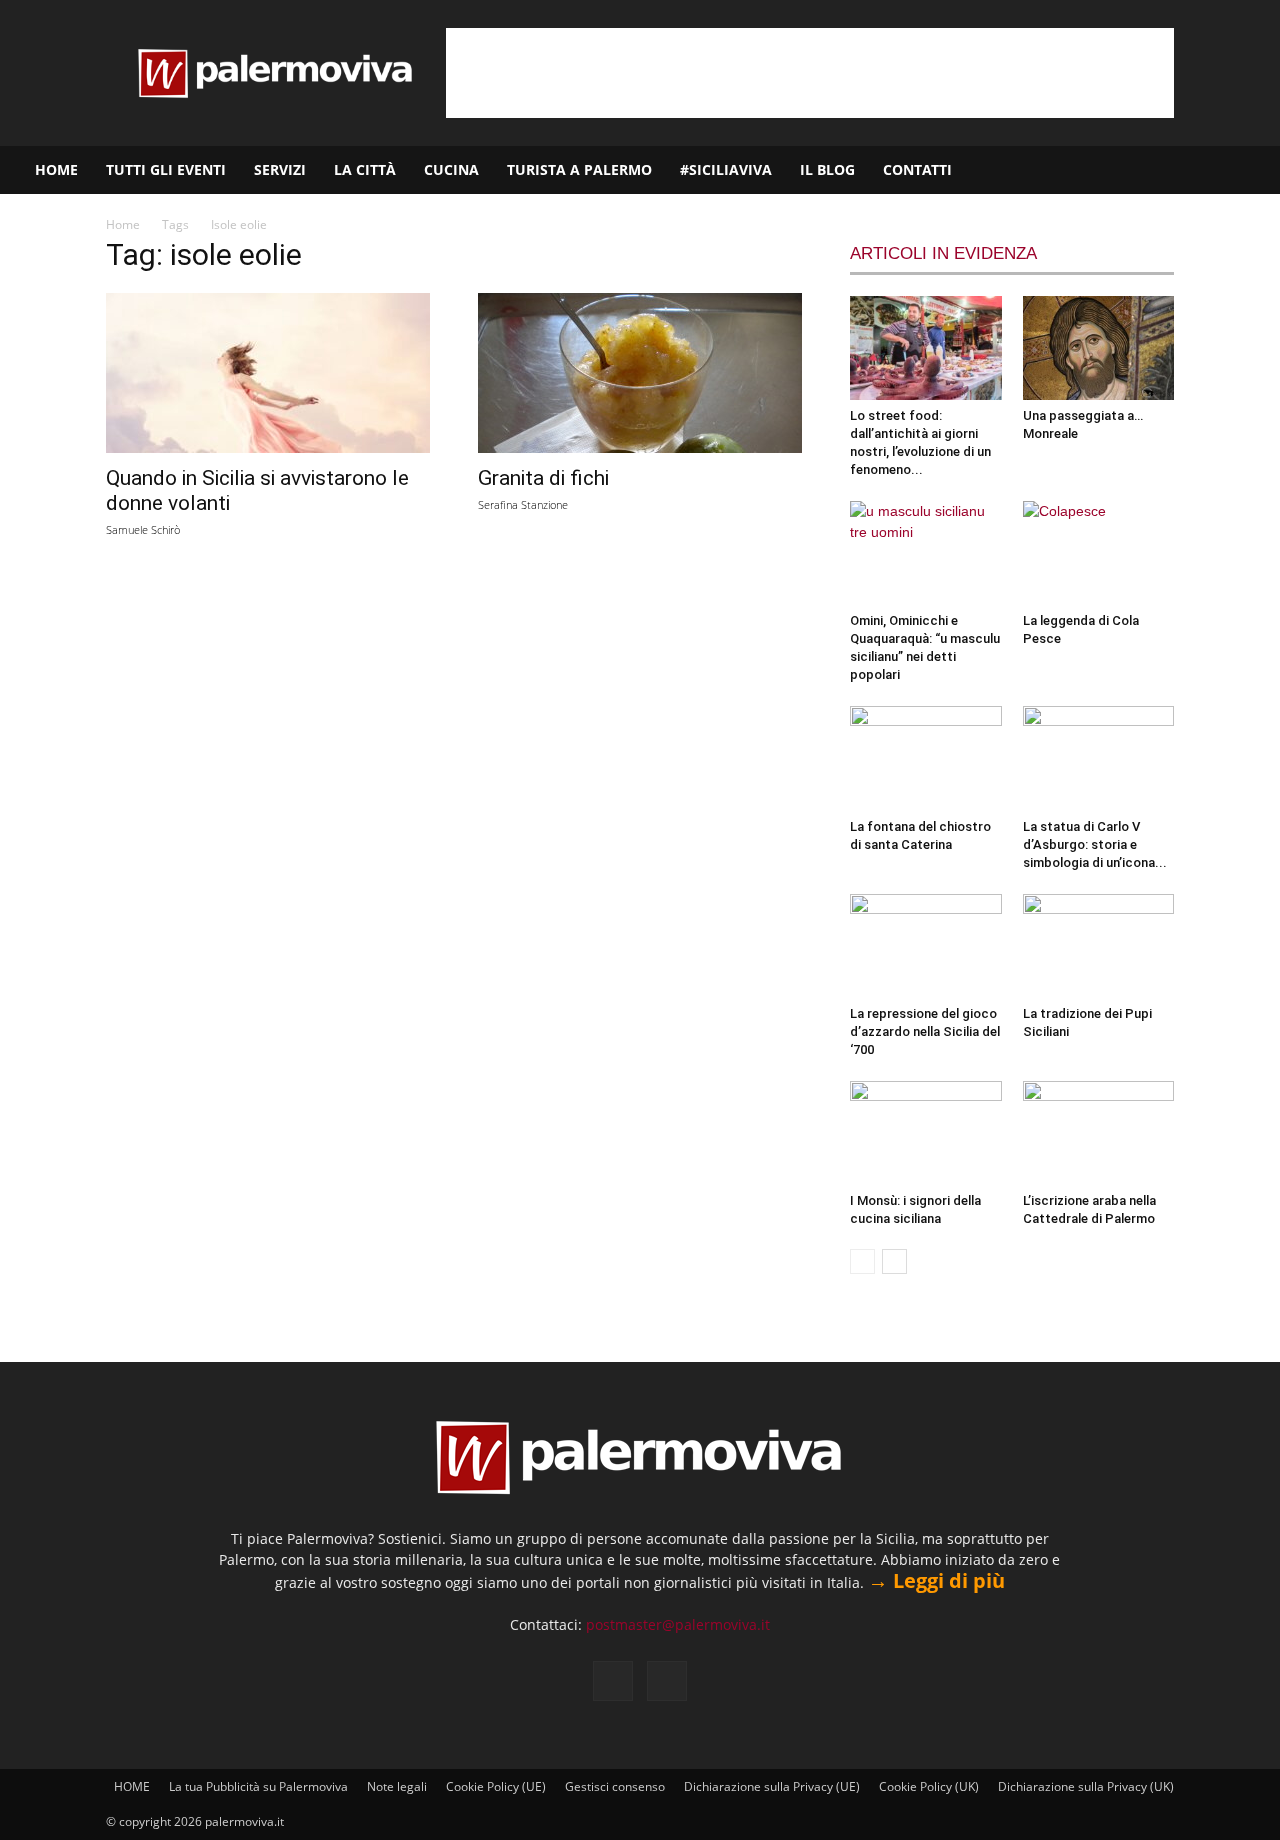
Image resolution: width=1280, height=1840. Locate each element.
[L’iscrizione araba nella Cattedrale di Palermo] (1099, 1133)
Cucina (451, 169)
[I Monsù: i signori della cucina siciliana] (926, 1133)
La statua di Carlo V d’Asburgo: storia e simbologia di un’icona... (1095, 844)
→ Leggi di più (936, 1580)
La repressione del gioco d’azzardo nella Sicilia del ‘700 (925, 1031)
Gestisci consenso (615, 1786)
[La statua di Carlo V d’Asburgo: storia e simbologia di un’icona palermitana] (1099, 758)
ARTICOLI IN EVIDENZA (943, 253)
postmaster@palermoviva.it (678, 1624)
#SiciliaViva (726, 169)
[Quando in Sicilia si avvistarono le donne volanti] (268, 373)
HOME (56, 169)
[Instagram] (1201, 170)
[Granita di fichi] (640, 373)
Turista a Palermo (579, 169)
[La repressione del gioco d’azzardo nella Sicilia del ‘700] (926, 946)
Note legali (397, 1786)
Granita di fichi (543, 478)
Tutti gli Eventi (166, 169)
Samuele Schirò (143, 529)
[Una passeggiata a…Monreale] (1099, 348)
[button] (1256, 171)
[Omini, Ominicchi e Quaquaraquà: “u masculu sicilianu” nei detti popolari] (926, 553)
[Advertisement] (810, 73)
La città (365, 169)
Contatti (917, 169)
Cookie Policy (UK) (929, 1786)
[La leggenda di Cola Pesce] (1099, 553)
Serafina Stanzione (523, 504)
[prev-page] (862, 1261)
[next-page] (894, 1261)
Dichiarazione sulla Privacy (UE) (772, 1786)
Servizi (280, 169)
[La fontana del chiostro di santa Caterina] (926, 758)
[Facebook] (1167, 170)
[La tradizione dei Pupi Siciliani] (1099, 946)
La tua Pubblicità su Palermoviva (258, 1786)
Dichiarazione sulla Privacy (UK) (1086, 1786)
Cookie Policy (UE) (496, 1786)
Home (123, 224)
